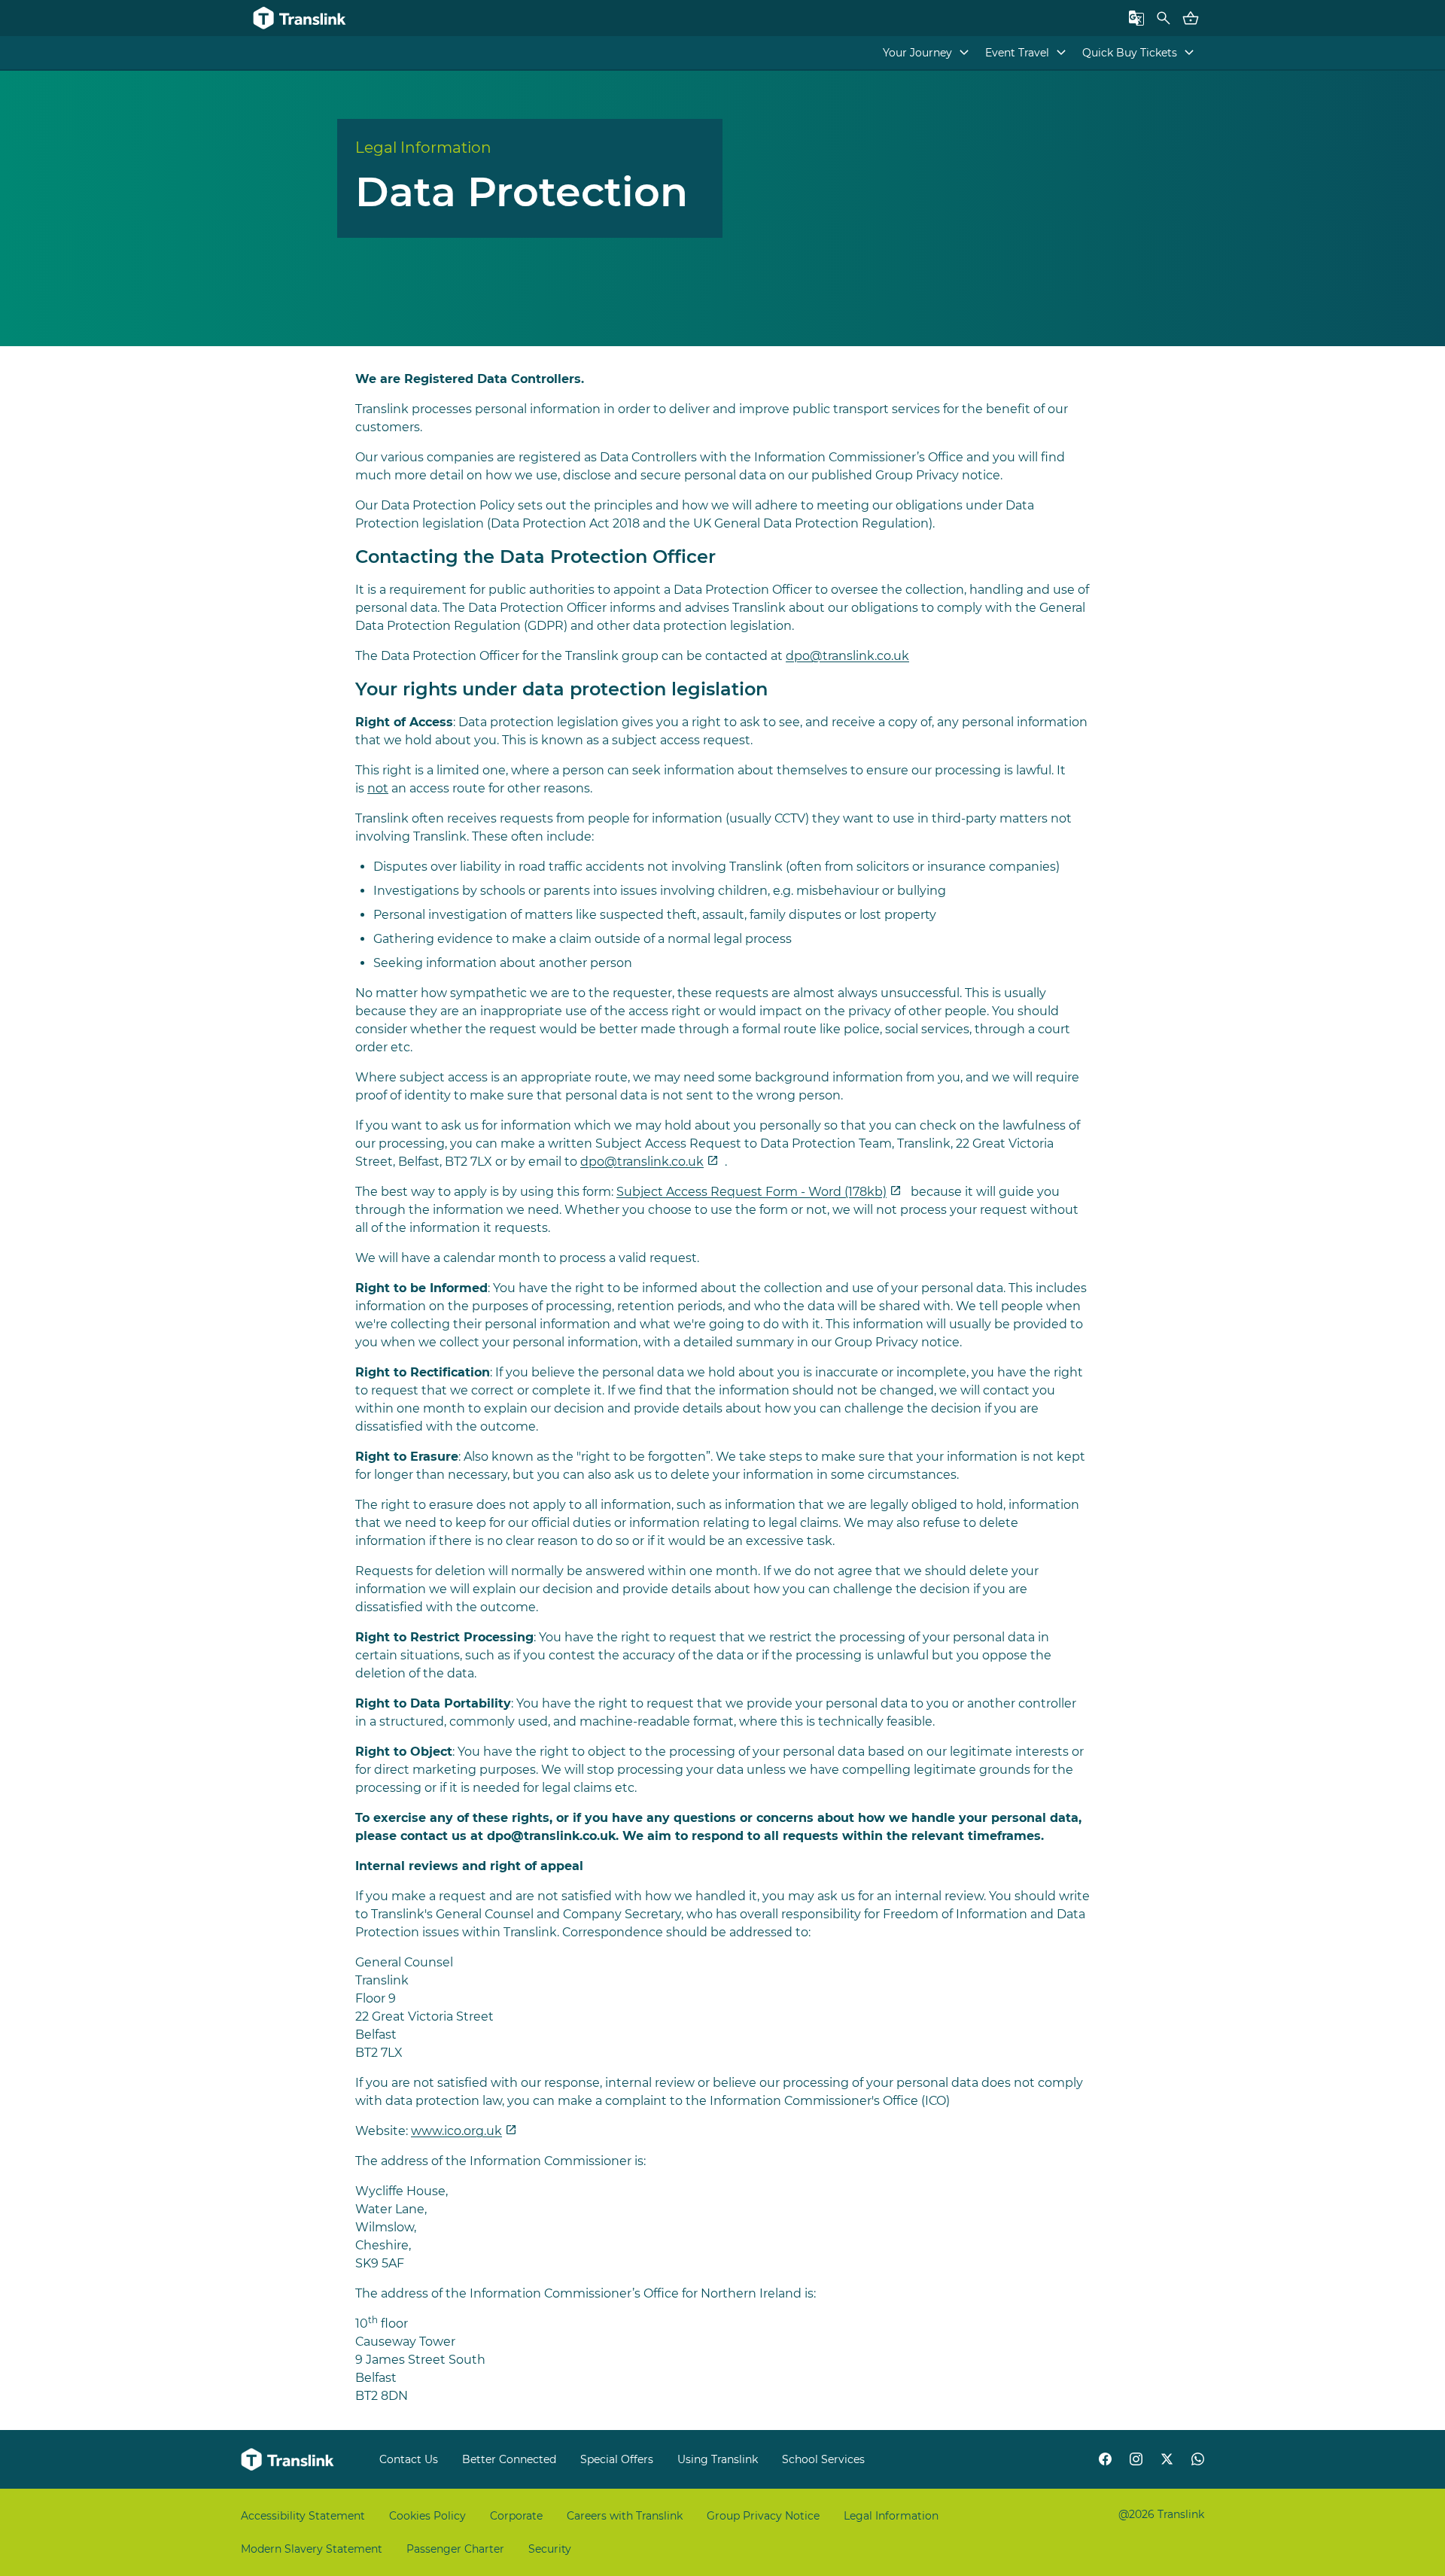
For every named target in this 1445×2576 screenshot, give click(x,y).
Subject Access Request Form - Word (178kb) (751, 1192)
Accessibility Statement (303, 2516)
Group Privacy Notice (763, 2516)
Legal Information (891, 2516)
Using (718, 2459)
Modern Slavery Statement (312, 2549)
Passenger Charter (455, 2549)
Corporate (516, 2516)
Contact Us (409, 2459)
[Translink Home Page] (289, 2459)
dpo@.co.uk (847, 656)
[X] (1167, 2459)
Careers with (625, 2516)
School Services (823, 2459)
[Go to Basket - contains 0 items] (1191, 18)
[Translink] (301, 18)
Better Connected (509, 2459)
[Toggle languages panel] (1136, 18)
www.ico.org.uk (456, 2131)
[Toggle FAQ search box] (1164, 18)
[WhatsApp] (1198, 2459)
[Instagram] (1136, 2459)
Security (550, 2549)
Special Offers (617, 2459)
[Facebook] (1105, 2459)
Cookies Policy (427, 2516)
